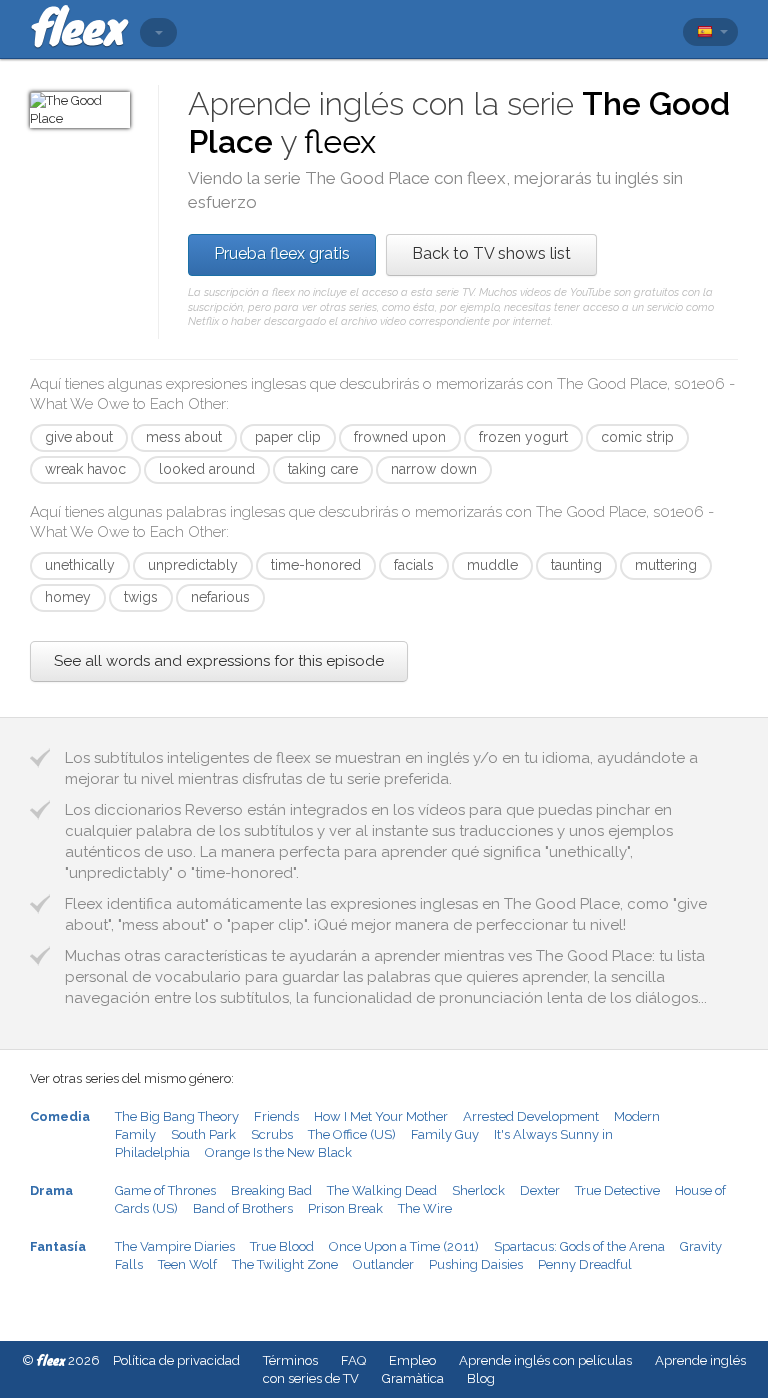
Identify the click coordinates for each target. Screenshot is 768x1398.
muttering (666, 565)
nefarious (220, 597)
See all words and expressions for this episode (219, 661)
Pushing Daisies (476, 1264)
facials (414, 565)
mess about (184, 437)
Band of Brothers (243, 1208)
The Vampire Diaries (175, 1246)
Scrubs (272, 1134)
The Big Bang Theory (177, 1116)
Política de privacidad (176, 1360)
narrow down (434, 469)
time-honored (316, 565)
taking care (323, 469)
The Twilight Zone (285, 1264)
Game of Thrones (165, 1190)
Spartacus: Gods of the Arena (579, 1246)
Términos (290, 1360)
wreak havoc (85, 469)
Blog (481, 1378)
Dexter (540, 1190)
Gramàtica (413, 1378)
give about (79, 437)
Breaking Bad (271, 1190)
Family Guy (445, 1134)
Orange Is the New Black (278, 1152)
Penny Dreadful (585, 1264)
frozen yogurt (523, 437)
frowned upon (400, 437)
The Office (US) (352, 1134)
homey (68, 597)
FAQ (353, 1360)
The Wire (425, 1208)
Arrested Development (531, 1116)
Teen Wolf (187, 1264)
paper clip (288, 437)
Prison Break (345, 1208)
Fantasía (58, 1246)
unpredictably (193, 565)
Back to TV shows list (491, 253)
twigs (141, 597)
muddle (492, 565)
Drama (51, 1190)
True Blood (282, 1246)
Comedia (60, 1116)
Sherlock (478, 1190)
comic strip (637, 437)
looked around (207, 469)
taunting (576, 565)
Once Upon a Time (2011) (404, 1246)
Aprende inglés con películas (545, 1360)
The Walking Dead (382, 1190)
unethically (80, 565)
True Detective (617, 1190)
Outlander (383, 1264)
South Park (203, 1134)
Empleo (412, 1360)
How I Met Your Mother (381, 1116)
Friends (276, 1116)
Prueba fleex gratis (282, 253)
